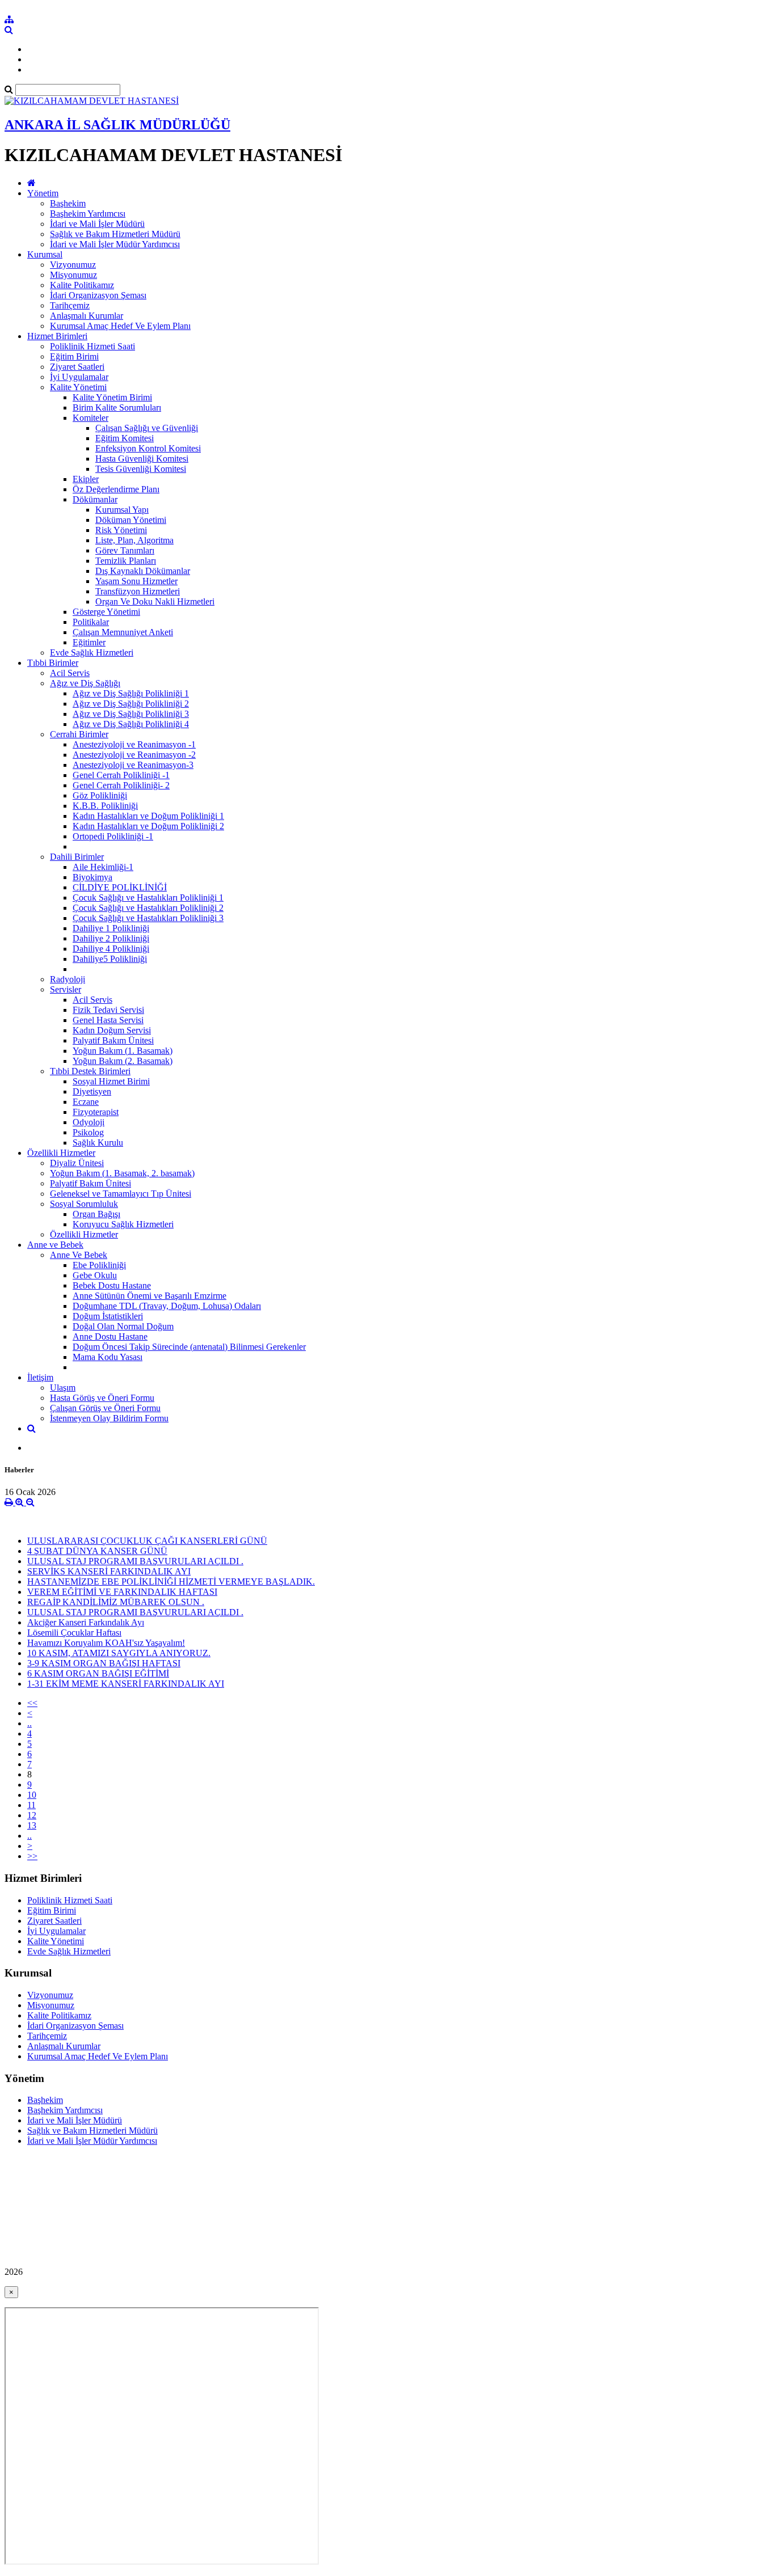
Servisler (66, 989)
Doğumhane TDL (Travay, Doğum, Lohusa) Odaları (167, 1306)
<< (32, 1703)
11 (31, 1805)
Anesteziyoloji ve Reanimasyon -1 (134, 744)
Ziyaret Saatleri (77, 367)
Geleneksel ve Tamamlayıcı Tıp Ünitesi (121, 1194)
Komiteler (90, 418)
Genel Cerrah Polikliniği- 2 (121, 785)
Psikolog (88, 1132)
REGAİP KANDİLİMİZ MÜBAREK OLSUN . (116, 1602)
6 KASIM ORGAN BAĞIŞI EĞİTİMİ (98, 1673)
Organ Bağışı (96, 1214)
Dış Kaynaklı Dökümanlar (143, 571)
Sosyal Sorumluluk (84, 1204)
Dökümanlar (95, 499)
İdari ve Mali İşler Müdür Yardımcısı (115, 244)
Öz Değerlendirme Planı (116, 489)
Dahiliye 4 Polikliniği (111, 949)
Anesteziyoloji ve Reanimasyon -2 (134, 755)
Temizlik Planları (126, 561)
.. (30, 1723)
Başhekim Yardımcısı (88, 214)
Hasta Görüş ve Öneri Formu (102, 1398)
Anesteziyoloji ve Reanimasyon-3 (133, 765)
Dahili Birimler (77, 857)
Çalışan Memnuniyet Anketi (123, 632)
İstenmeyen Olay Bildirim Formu (109, 1418)
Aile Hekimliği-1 (103, 867)
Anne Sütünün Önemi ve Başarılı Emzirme (149, 1296)
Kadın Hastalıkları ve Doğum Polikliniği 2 (148, 826)
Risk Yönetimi (121, 530)
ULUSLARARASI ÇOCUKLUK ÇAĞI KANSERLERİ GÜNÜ (147, 1541)
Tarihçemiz (70, 305)
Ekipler (86, 479)
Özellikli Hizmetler (61, 1153)
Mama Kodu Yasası (108, 1357)
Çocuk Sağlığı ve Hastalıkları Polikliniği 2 (148, 908)
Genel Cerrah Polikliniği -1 (121, 775)
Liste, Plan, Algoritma (134, 540)
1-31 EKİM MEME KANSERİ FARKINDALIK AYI (126, 1684)
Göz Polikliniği (100, 795)
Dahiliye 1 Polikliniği (111, 928)
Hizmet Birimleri (57, 336)
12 (32, 1815)
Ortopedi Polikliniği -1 (113, 836)
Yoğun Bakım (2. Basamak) (123, 1061)
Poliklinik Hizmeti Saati (92, 346)
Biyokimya (92, 877)
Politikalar (91, 622)
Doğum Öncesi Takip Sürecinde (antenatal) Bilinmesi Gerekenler (189, 1347)
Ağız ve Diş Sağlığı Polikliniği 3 (131, 714)
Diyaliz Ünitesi (77, 1163)
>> (32, 1856)
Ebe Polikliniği (99, 1265)
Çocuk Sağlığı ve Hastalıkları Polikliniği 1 (148, 898)
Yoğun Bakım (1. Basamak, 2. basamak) (122, 1173)
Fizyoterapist (96, 1112)
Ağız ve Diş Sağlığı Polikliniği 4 (131, 724)
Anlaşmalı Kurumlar (87, 316)
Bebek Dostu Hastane (112, 1285)
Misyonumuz (73, 275)
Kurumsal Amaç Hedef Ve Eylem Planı (120, 326)
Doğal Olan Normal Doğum (123, 1326)
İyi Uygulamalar (79, 377)
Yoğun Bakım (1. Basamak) (123, 1051)
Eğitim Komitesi (125, 438)
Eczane (86, 1102)
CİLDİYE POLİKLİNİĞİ (120, 887)
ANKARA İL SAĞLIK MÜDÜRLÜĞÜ (117, 125)
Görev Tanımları (125, 550)
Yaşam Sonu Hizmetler (136, 581)
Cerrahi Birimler (79, 734)
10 (32, 1795)
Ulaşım (63, 1388)
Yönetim (43, 193)
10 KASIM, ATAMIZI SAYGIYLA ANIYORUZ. (119, 1653)
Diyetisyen (92, 1091)
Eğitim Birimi (74, 356)
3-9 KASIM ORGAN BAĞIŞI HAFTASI (104, 1663)
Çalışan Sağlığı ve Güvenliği (147, 428)
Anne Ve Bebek (79, 1255)
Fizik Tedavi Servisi (108, 1010)
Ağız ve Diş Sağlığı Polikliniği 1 (131, 693)
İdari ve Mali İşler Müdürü (97, 224)
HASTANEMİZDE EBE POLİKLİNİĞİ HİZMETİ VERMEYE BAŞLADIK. (171, 1582)
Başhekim (68, 203)
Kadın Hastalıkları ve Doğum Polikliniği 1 (148, 816)
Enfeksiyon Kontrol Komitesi (148, 448)
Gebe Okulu (95, 1275)
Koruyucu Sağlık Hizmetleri (123, 1224)
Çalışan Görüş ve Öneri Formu (105, 1408)
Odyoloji (89, 1122)
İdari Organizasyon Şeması (98, 295)
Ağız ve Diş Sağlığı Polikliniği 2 (131, 704)
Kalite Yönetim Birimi (112, 397)
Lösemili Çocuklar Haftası (74, 1633)
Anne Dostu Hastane (110, 1336)
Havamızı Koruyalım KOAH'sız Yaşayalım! (106, 1643)
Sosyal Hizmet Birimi (111, 1081)
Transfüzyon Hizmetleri (138, 591)
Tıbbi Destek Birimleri (90, 1071)
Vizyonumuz (73, 265)
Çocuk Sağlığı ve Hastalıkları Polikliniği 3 (148, 918)
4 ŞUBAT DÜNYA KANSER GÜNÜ (97, 1551)
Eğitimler (89, 642)
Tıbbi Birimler (53, 663)
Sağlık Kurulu (98, 1143)
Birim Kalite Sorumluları (117, 407)
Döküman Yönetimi (131, 520)
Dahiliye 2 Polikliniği (111, 938)
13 (32, 1825)
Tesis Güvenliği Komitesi (141, 469)
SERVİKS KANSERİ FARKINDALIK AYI (109, 1571)
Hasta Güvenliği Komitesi (142, 459)
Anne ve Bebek (55, 1245)
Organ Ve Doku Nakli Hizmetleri (155, 601)
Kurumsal (45, 254)
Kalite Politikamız (82, 285)
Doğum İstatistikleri (108, 1316)
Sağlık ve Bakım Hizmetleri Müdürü (115, 234)
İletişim (40, 1377)
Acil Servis (70, 673)
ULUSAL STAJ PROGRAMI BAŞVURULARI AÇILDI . (135, 1561)
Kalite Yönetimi (78, 387)
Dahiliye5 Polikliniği (110, 959)
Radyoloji (68, 979)
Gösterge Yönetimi (106, 612)
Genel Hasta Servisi (108, 1020)
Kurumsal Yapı (122, 510)
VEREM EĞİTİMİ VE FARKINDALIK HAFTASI (122, 1592)
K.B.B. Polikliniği (105, 806)
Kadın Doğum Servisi (112, 1030)
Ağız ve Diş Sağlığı (85, 683)
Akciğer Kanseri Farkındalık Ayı (86, 1622)
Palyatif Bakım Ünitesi (113, 1040)
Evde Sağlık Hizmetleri (92, 653)
